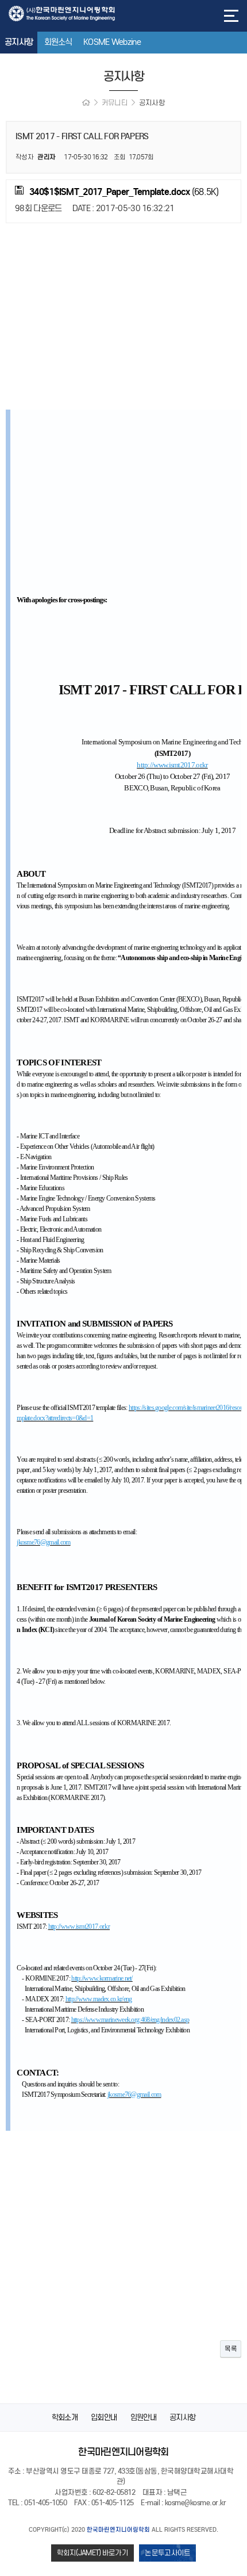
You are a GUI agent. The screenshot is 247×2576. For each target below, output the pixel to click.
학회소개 (65, 2418)
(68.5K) (124, 192)
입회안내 (104, 2418)
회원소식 (58, 42)
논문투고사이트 (167, 2553)
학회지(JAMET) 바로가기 (93, 2553)
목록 (231, 2348)
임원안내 (143, 2418)
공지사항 (19, 42)
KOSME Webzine (112, 42)
